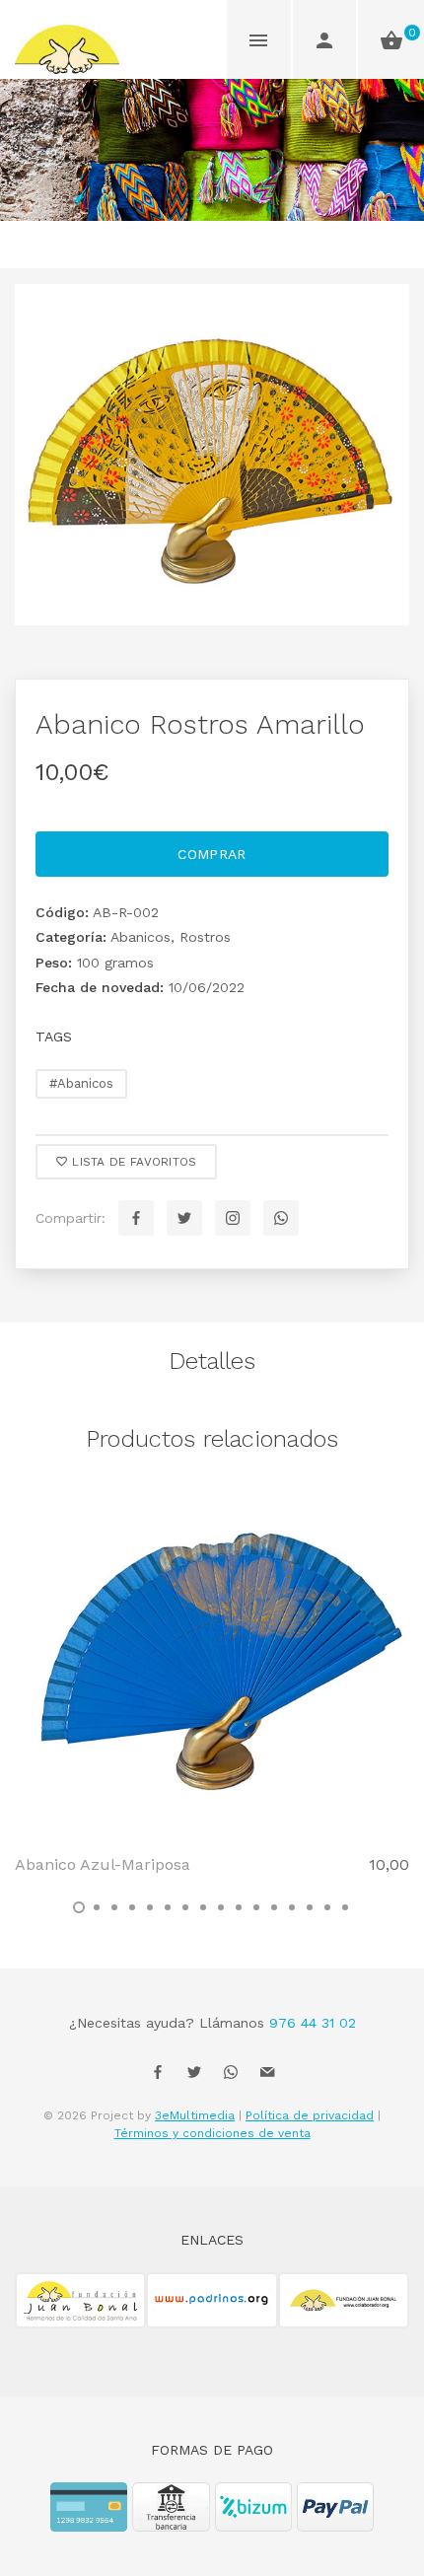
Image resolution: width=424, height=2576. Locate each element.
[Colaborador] (344, 2312)
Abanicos (141, 937)
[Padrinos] (212, 2312)
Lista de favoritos (133, 1162)
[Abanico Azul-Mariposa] (212, 1661)
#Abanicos (81, 1083)
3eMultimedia (195, 2115)
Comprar (212, 854)
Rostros (205, 937)
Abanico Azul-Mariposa (103, 1864)
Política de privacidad (310, 2115)
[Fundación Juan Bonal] (80, 2312)
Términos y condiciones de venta (212, 2133)
